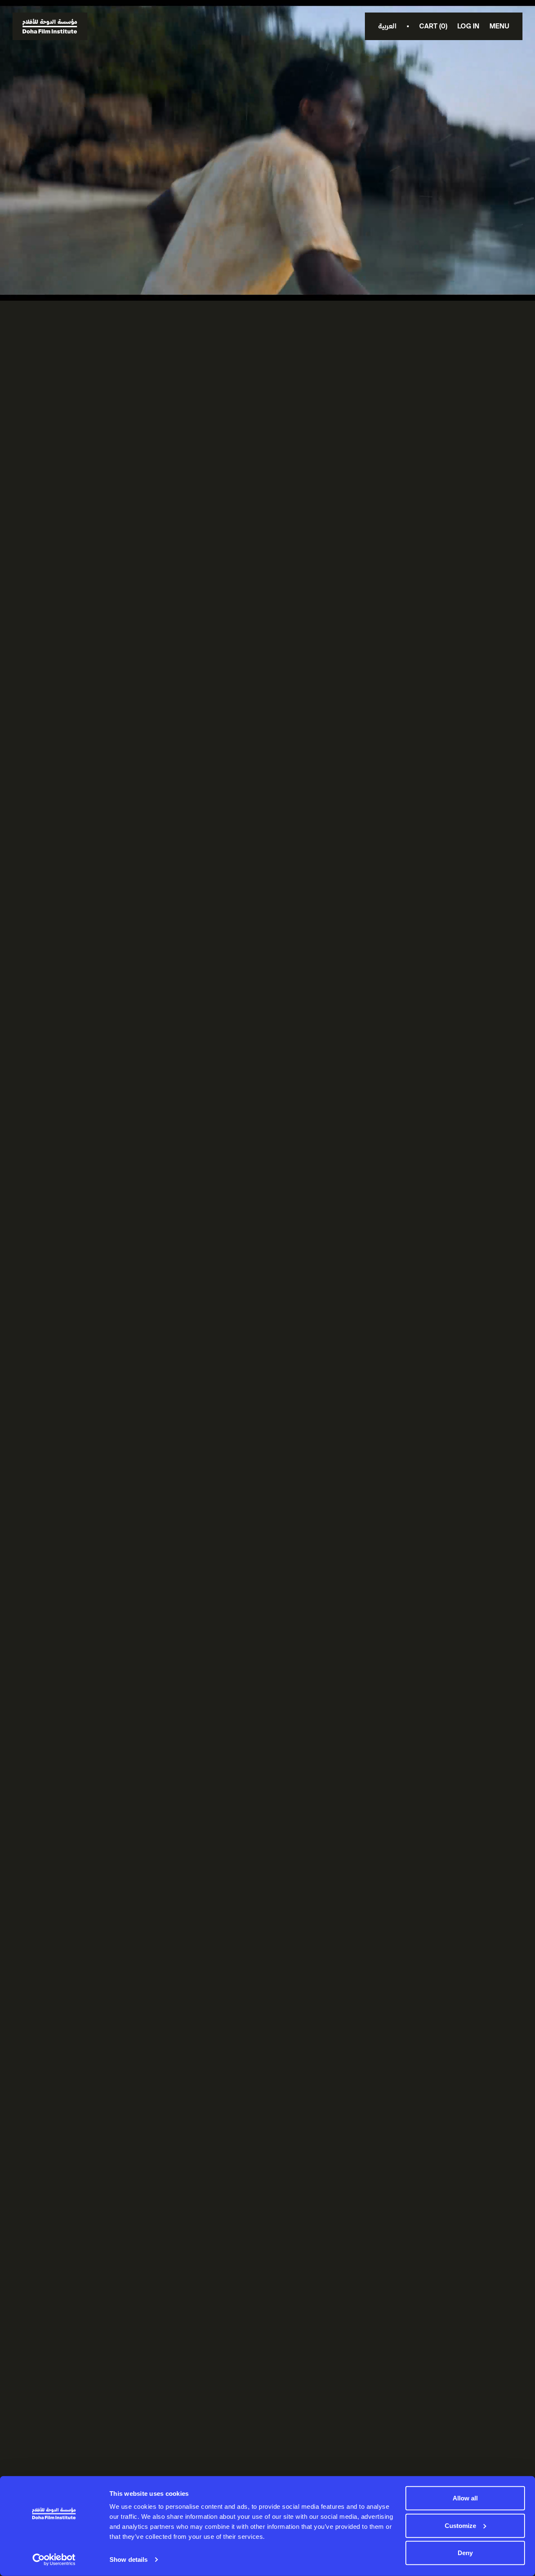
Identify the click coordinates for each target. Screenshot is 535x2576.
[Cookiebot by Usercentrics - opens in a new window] (54, 2560)
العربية (387, 26)
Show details (129, 2560)
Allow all (465, 2498)
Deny (465, 2553)
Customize (460, 2525)
